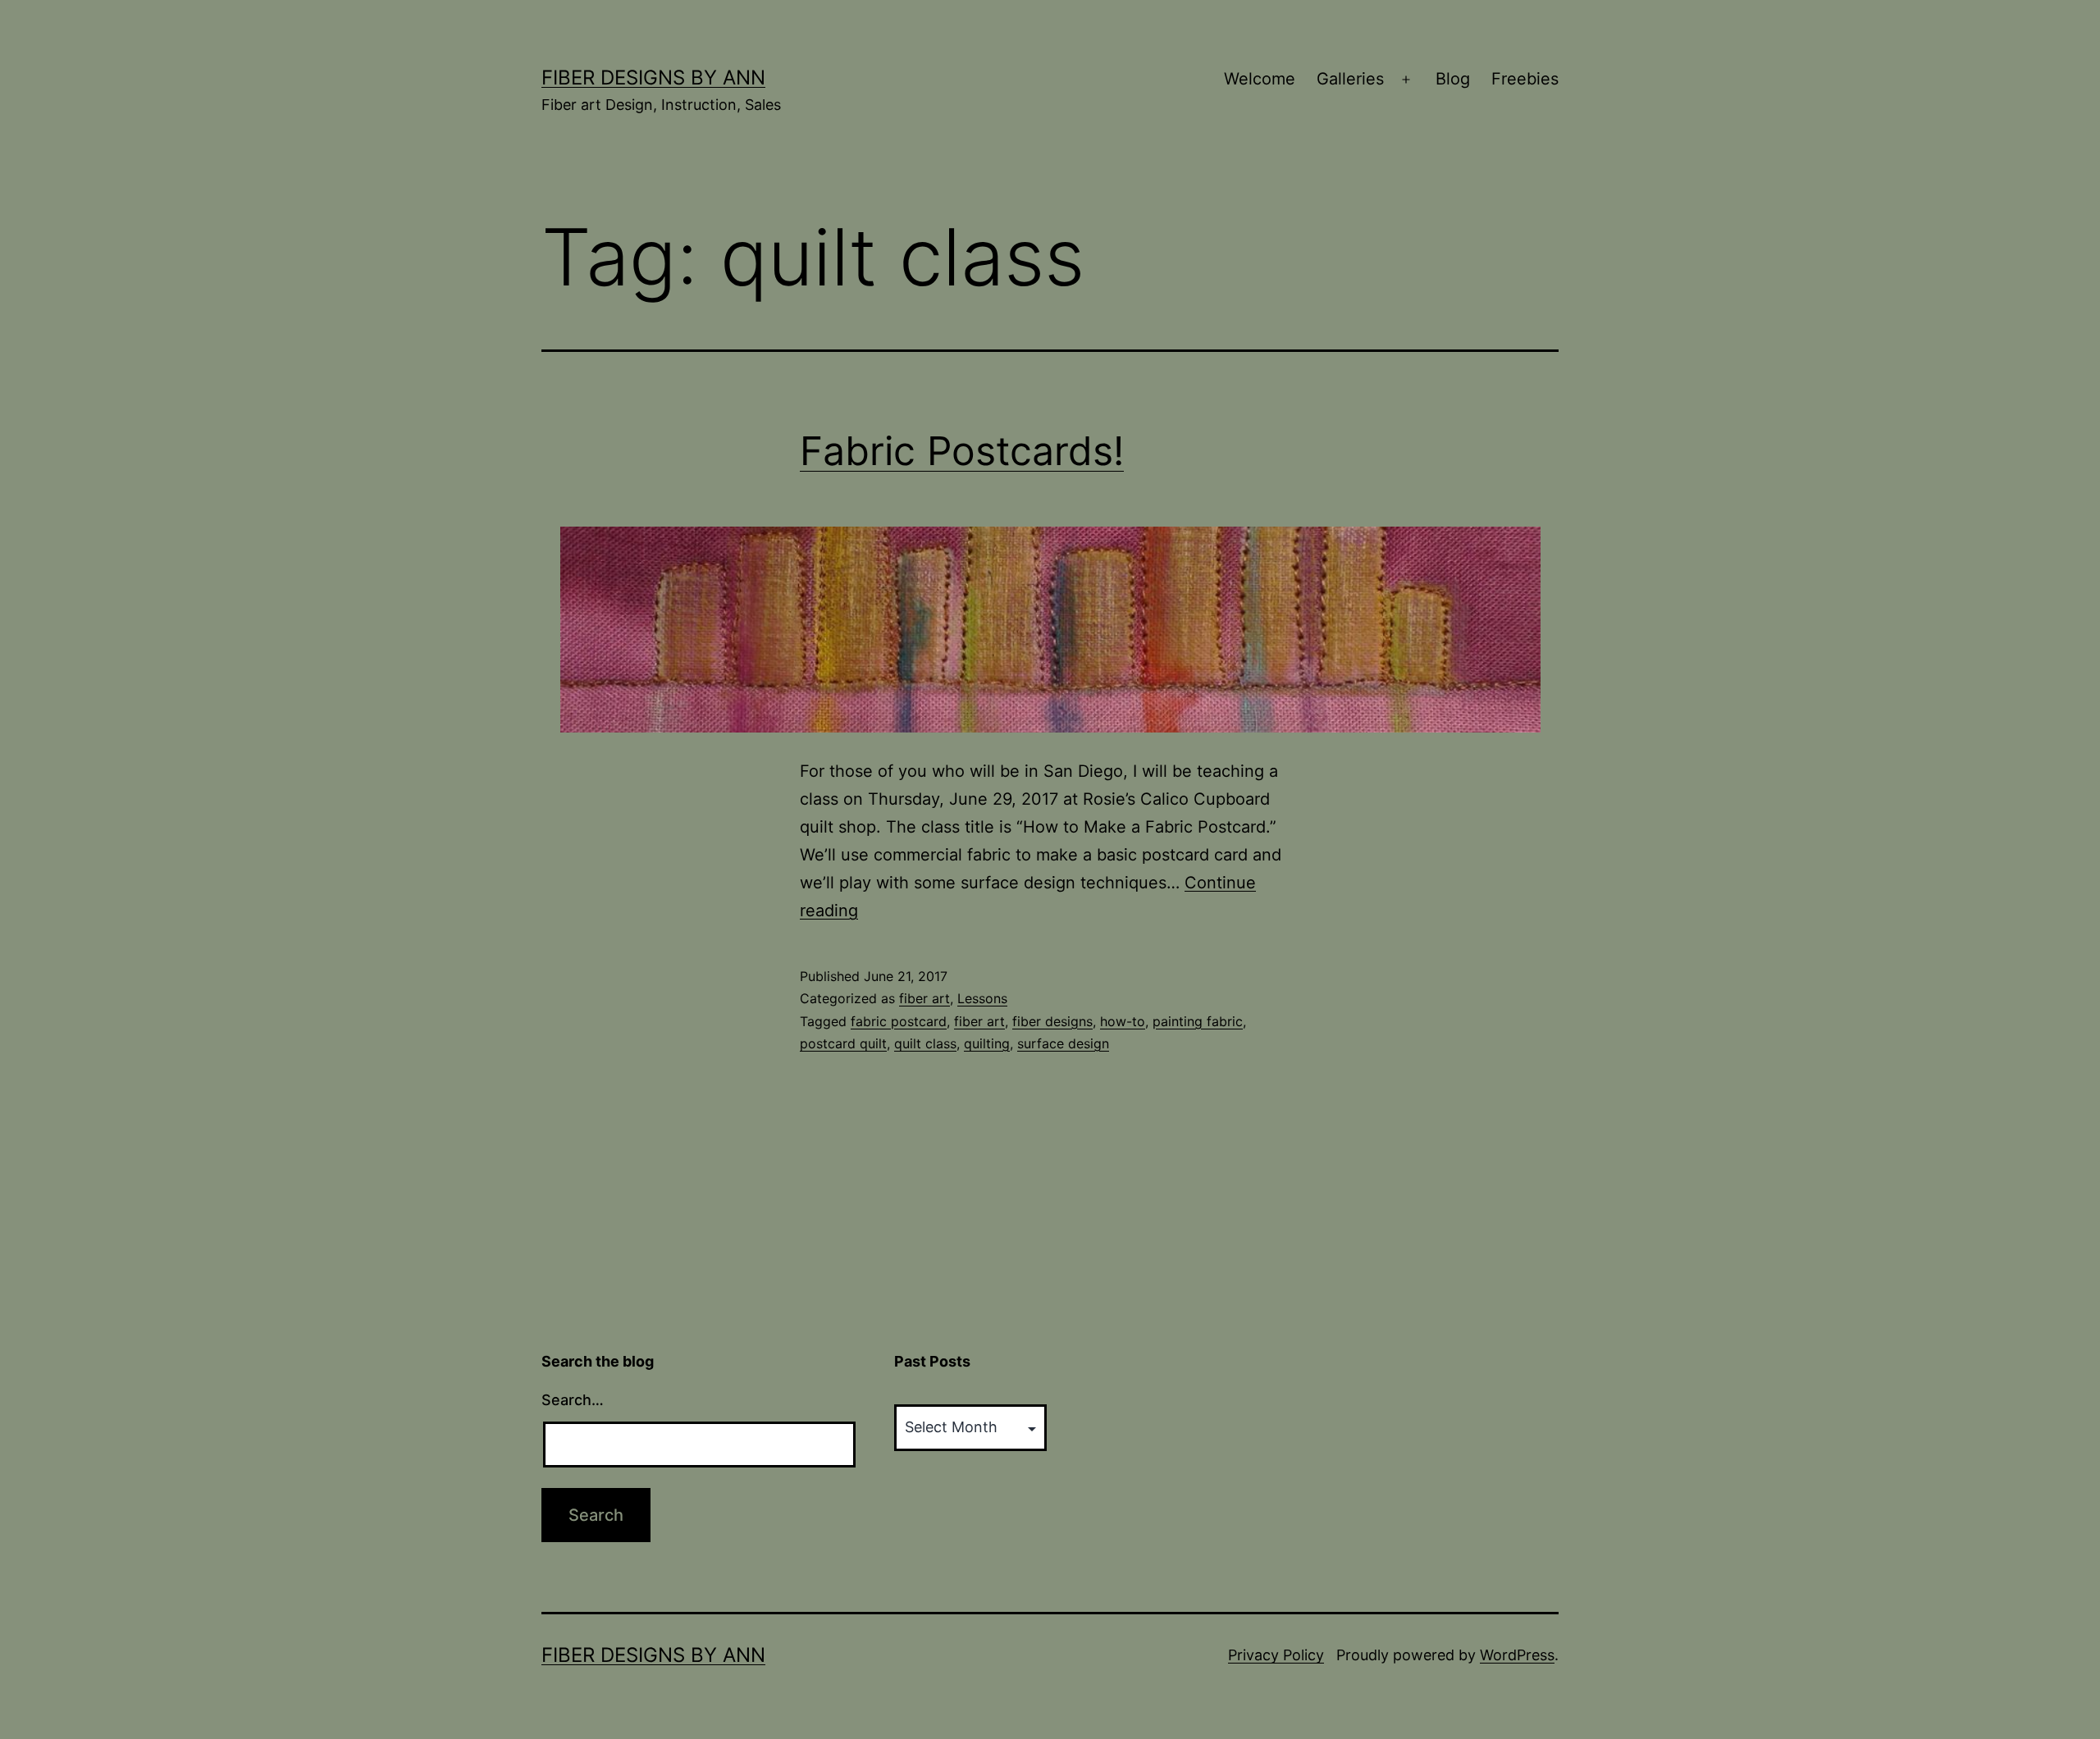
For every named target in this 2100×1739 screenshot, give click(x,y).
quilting (987, 1043)
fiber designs (1052, 1021)
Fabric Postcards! (962, 451)
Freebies (1525, 79)
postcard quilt (843, 1043)
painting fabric (1198, 1021)
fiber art (924, 998)
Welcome (1260, 79)
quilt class (925, 1043)
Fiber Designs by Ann (653, 78)
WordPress (1517, 1655)
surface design (1063, 1043)
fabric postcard (899, 1021)
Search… (573, 1400)
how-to (1123, 1021)
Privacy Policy (1276, 1655)
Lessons (982, 998)
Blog (1453, 79)
